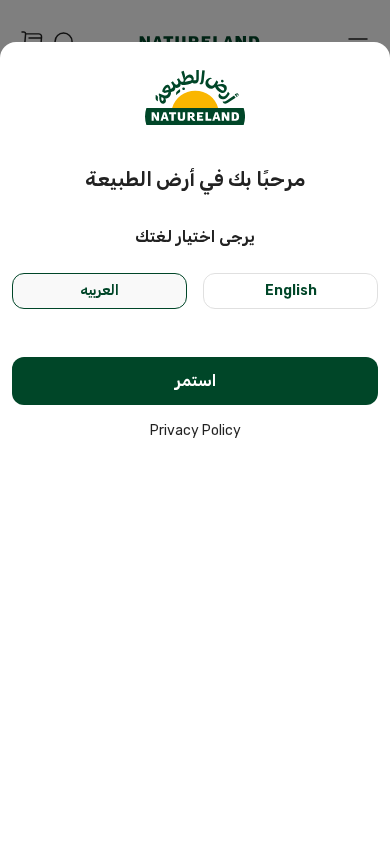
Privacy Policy (195, 430)
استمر (195, 380)
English (291, 290)
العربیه (99, 290)
